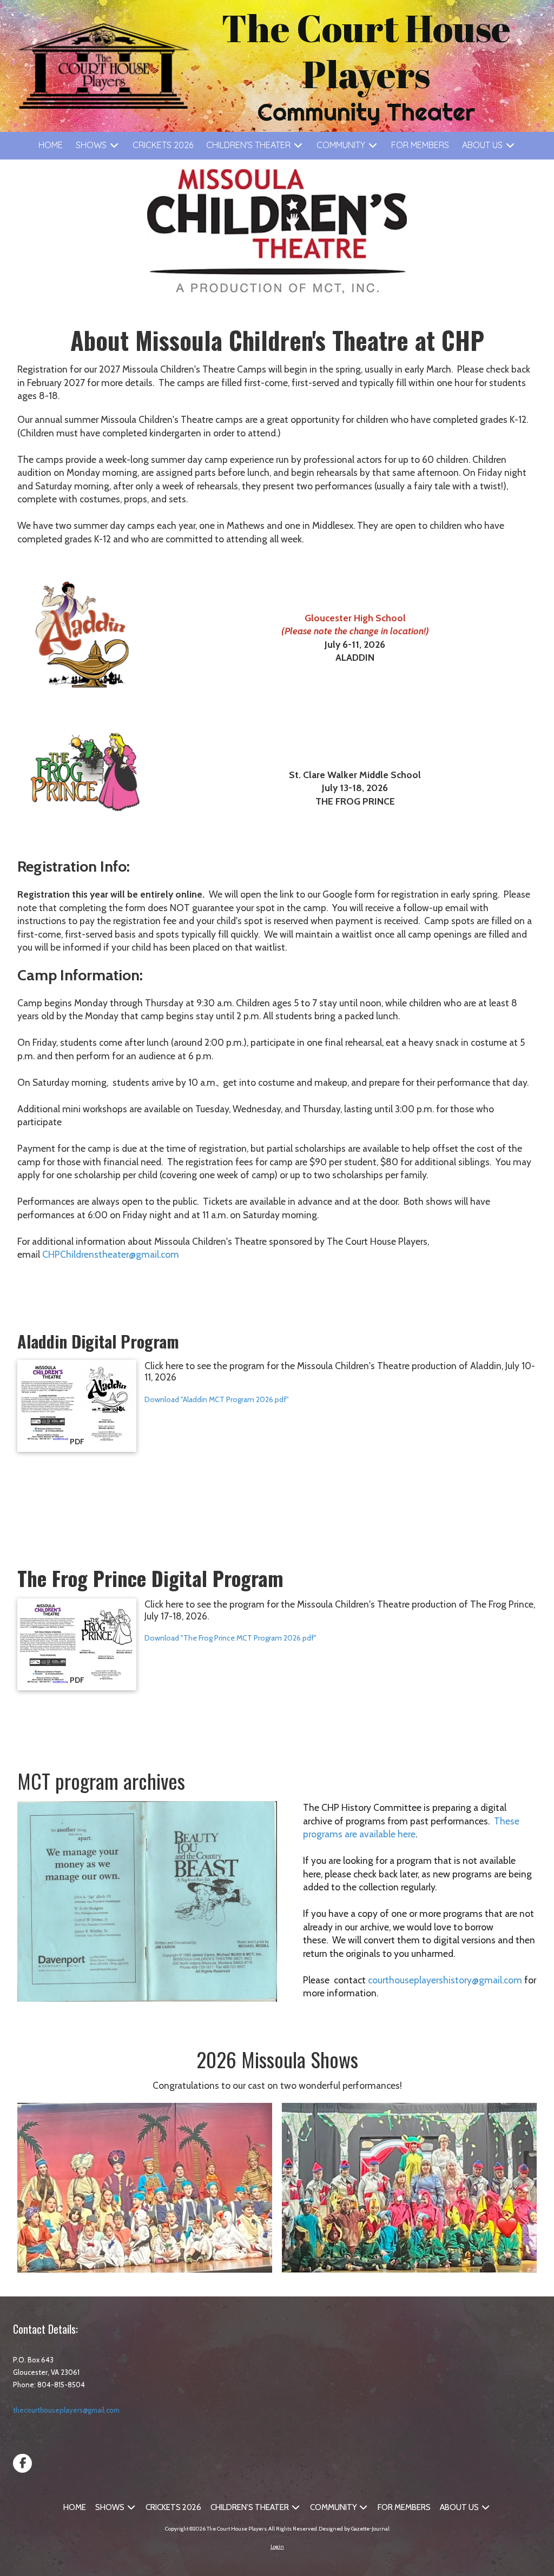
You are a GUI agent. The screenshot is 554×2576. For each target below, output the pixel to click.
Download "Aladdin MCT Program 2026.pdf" (217, 1399)
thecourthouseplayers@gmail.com (66, 2410)
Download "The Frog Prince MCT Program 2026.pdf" (230, 1638)
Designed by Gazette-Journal (354, 2529)
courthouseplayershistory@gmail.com (445, 1980)
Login (277, 2547)
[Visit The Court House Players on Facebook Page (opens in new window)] (22, 2463)
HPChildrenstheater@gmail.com (114, 1254)
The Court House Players (366, 51)
